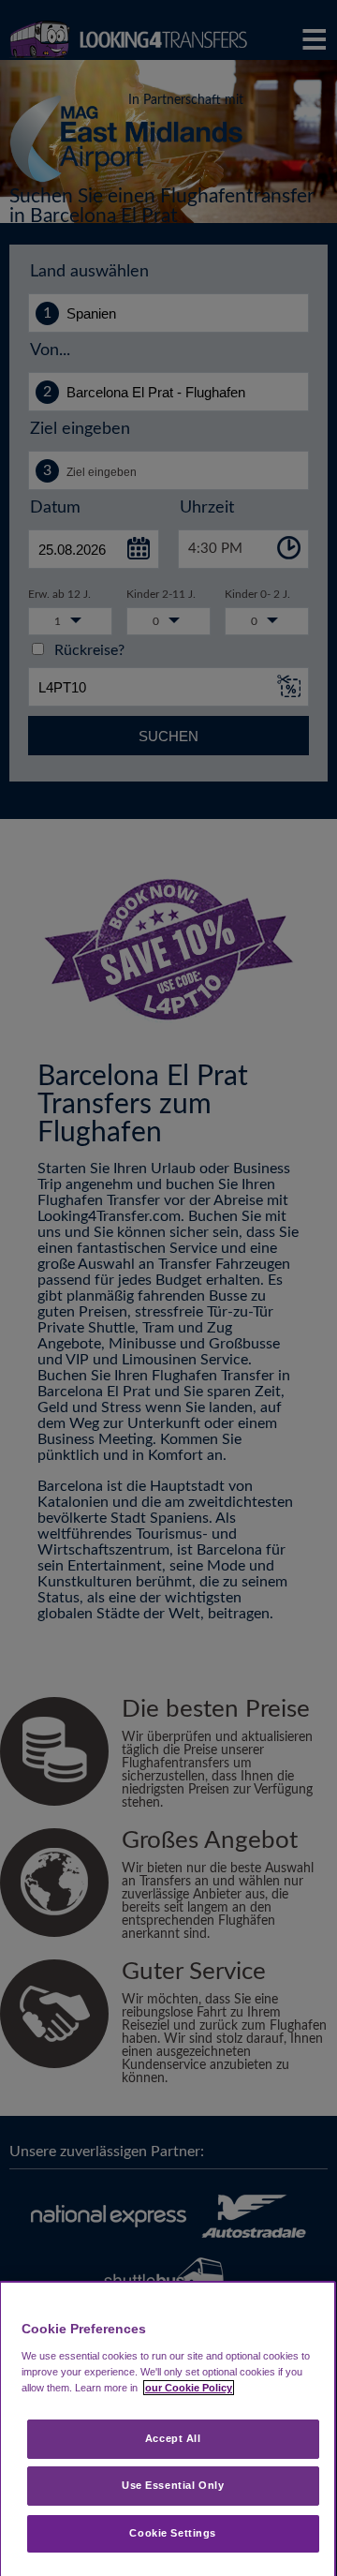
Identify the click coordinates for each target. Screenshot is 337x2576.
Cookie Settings (173, 2533)
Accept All (173, 2438)
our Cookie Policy (189, 2388)
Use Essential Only (173, 2485)
